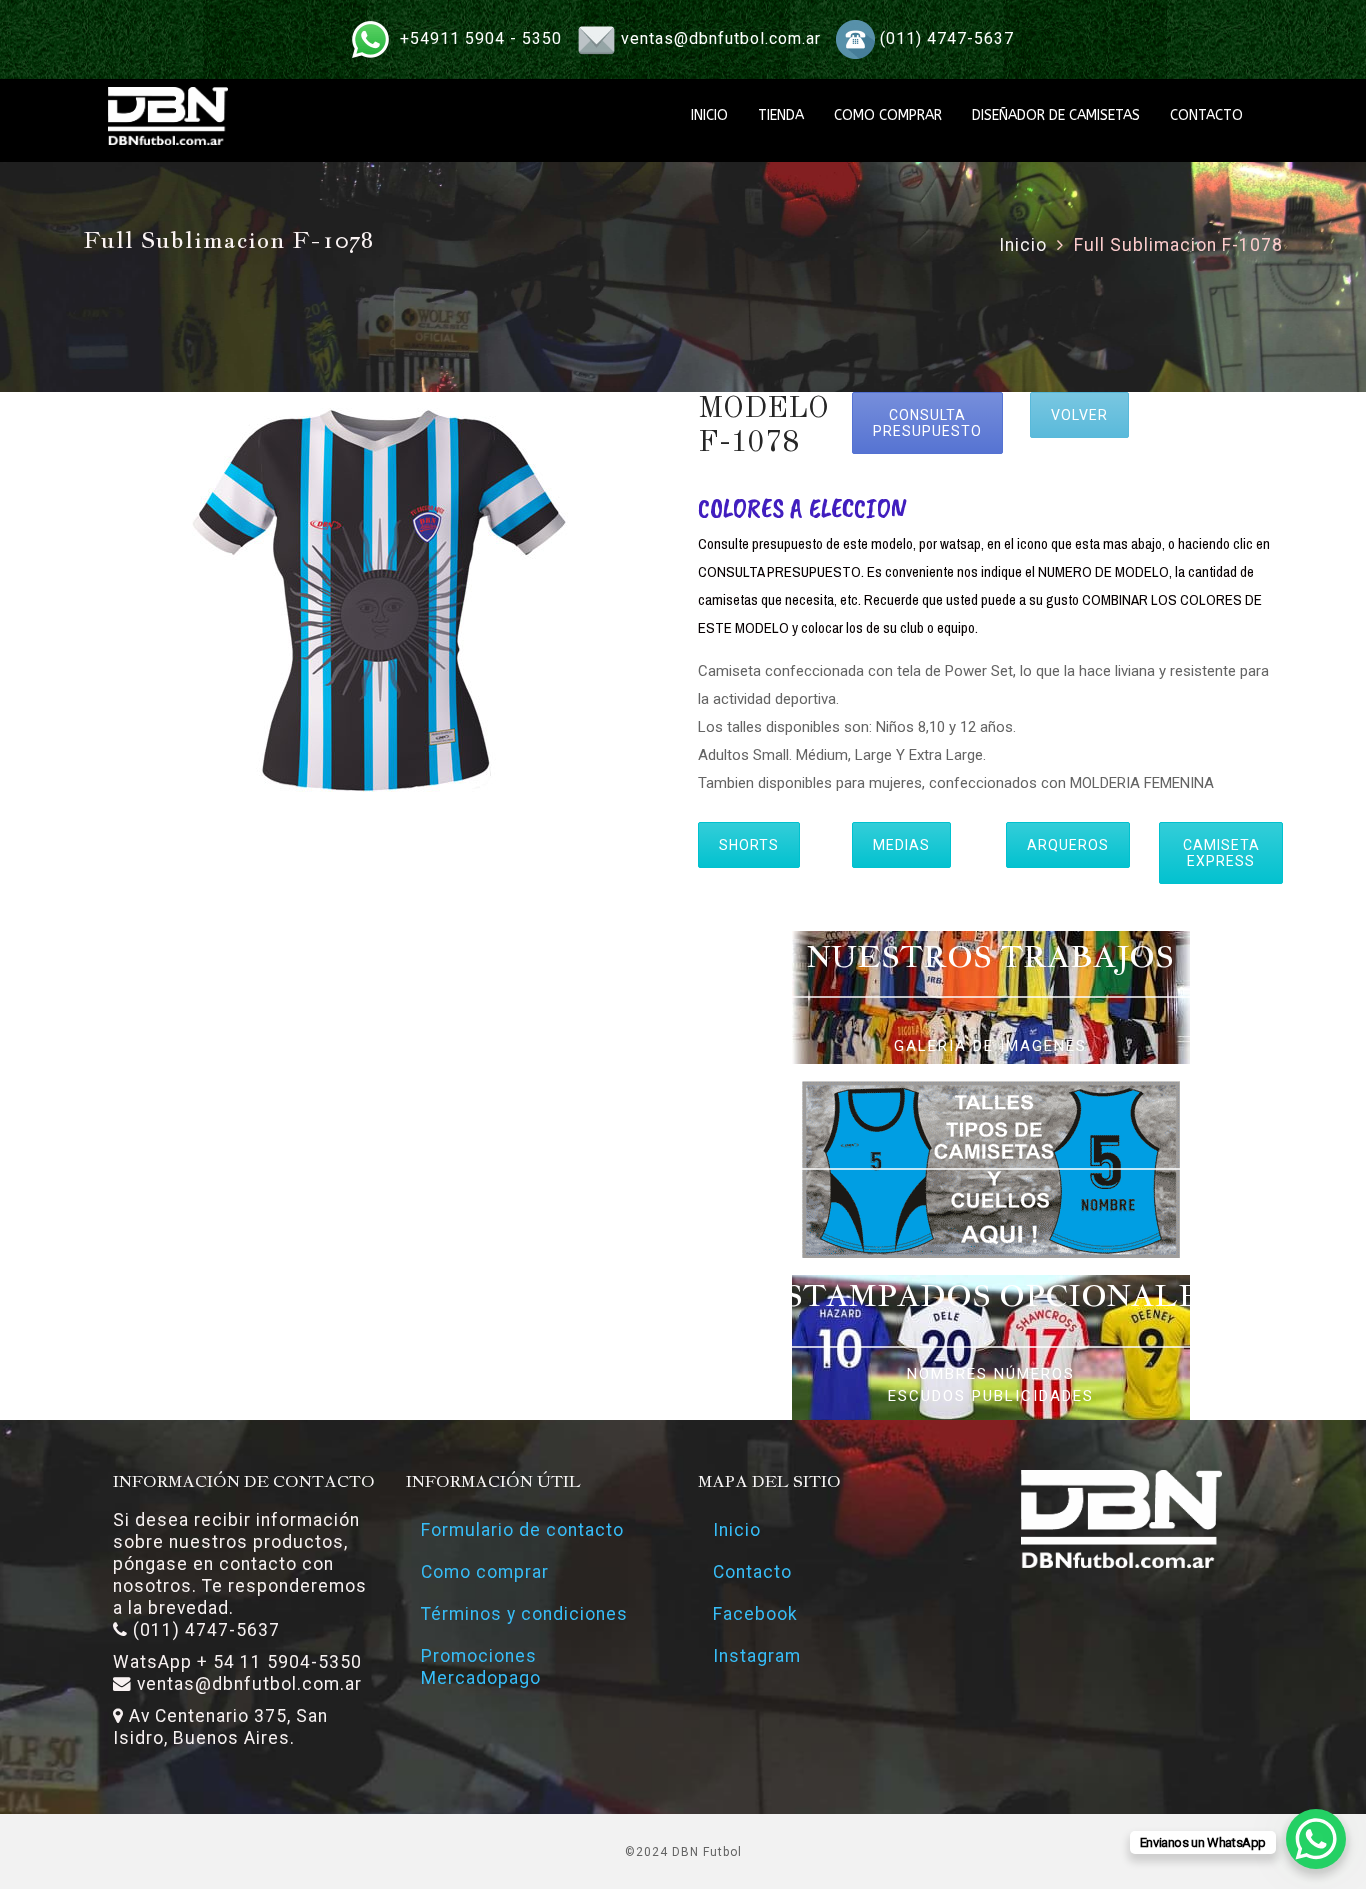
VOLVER (1079, 415)
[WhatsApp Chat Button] (1316, 1839)
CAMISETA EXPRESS (1221, 853)
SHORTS (749, 845)
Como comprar (485, 1572)
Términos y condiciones (524, 1614)
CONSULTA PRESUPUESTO (927, 423)
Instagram (757, 1656)
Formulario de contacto (522, 1530)
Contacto (752, 1572)
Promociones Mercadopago (481, 1667)
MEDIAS (901, 845)
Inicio (1023, 245)
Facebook (755, 1614)
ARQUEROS (1068, 845)
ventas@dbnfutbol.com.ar (721, 38)
